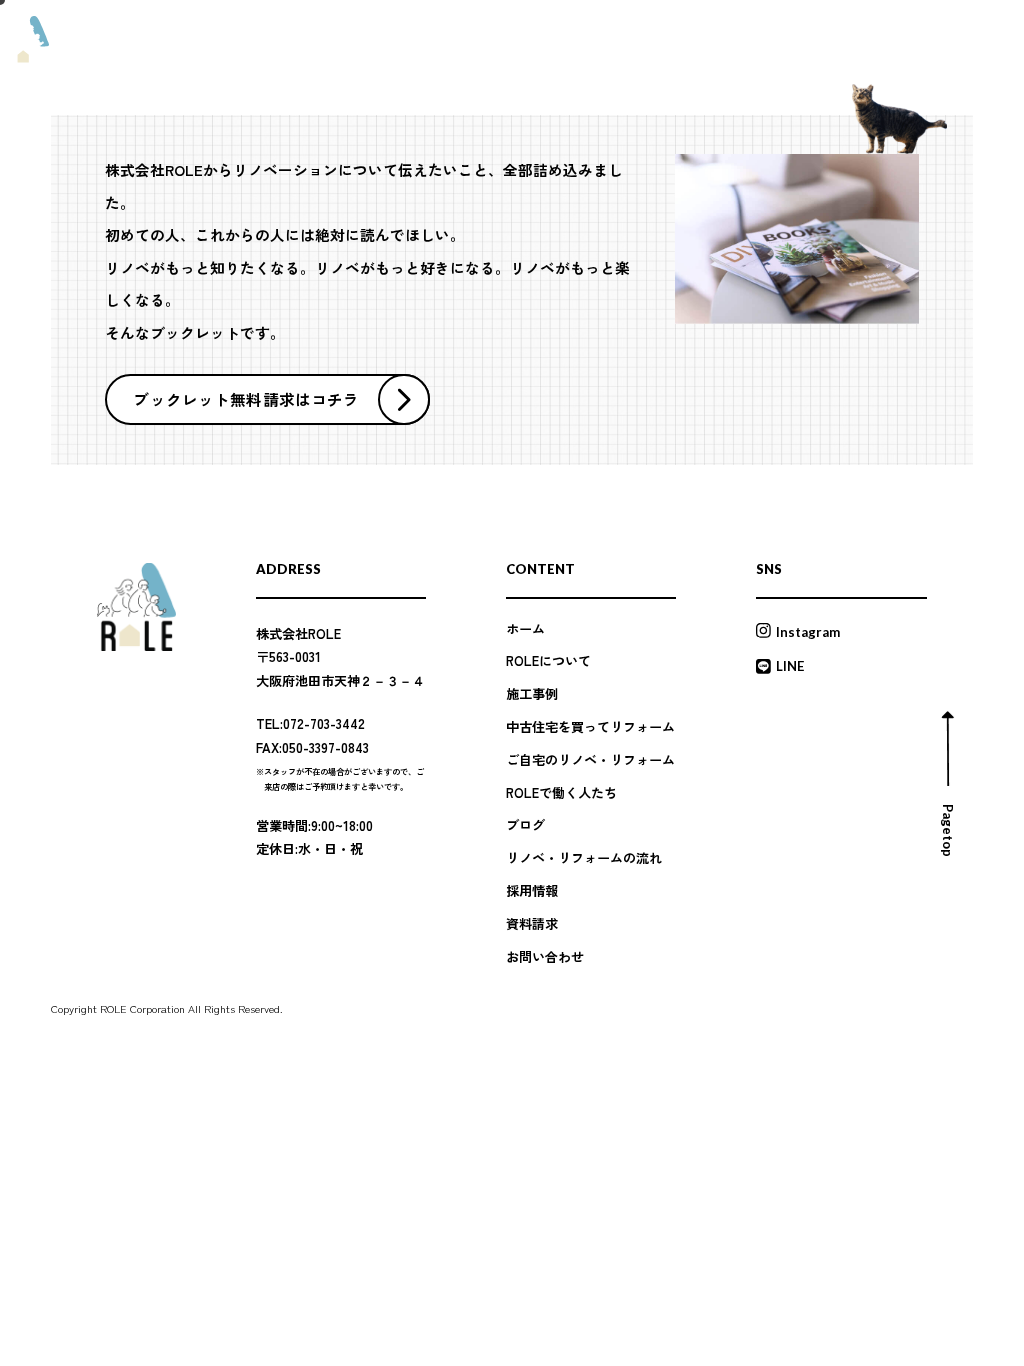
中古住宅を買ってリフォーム (590, 726)
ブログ (479, 40)
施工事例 (366, 40)
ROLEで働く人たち (556, 40)
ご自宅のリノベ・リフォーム (590, 759)
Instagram (808, 631)
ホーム (525, 628)
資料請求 (842, 40)
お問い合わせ (545, 956)
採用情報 (783, 40)
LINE (790, 665)
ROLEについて (294, 40)
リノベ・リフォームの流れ (681, 40)
